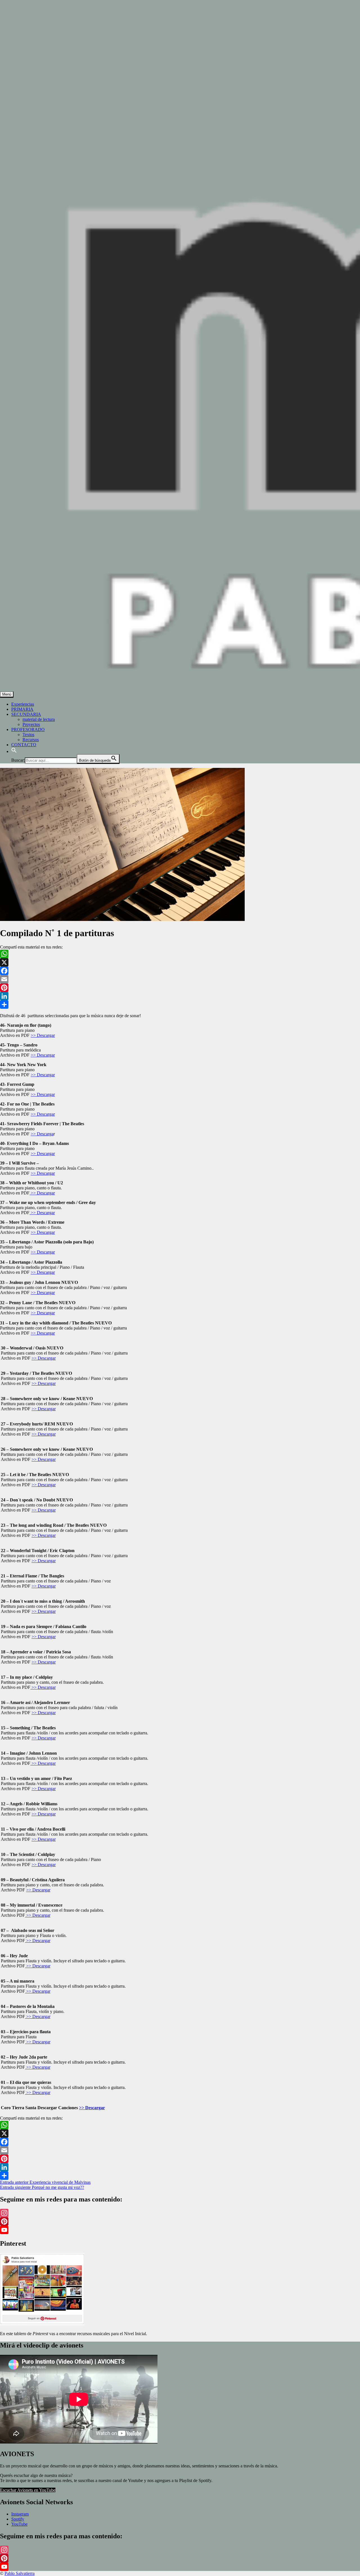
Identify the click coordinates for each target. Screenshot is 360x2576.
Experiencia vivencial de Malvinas (45, 2182)
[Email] (180, 979)
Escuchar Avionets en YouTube (28, 2490)
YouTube (19, 2524)
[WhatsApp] (180, 954)
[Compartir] (180, 1005)
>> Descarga (42, 1134)
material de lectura (39, 719)
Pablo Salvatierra (20, 2573)
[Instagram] (180, 2213)
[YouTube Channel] (180, 2230)
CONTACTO (24, 745)
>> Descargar (43, 1035)
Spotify (18, 2519)
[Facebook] (180, 971)
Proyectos (31, 724)
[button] (14, 751)
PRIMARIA (22, 709)
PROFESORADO (28, 729)
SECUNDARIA (26, 714)
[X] (180, 962)
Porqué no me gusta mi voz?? (42, 2187)
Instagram (20, 2514)
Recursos (31, 740)
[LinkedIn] (180, 996)
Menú (7, 694)
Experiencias (23, 704)
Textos (28, 735)
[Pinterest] (180, 988)
